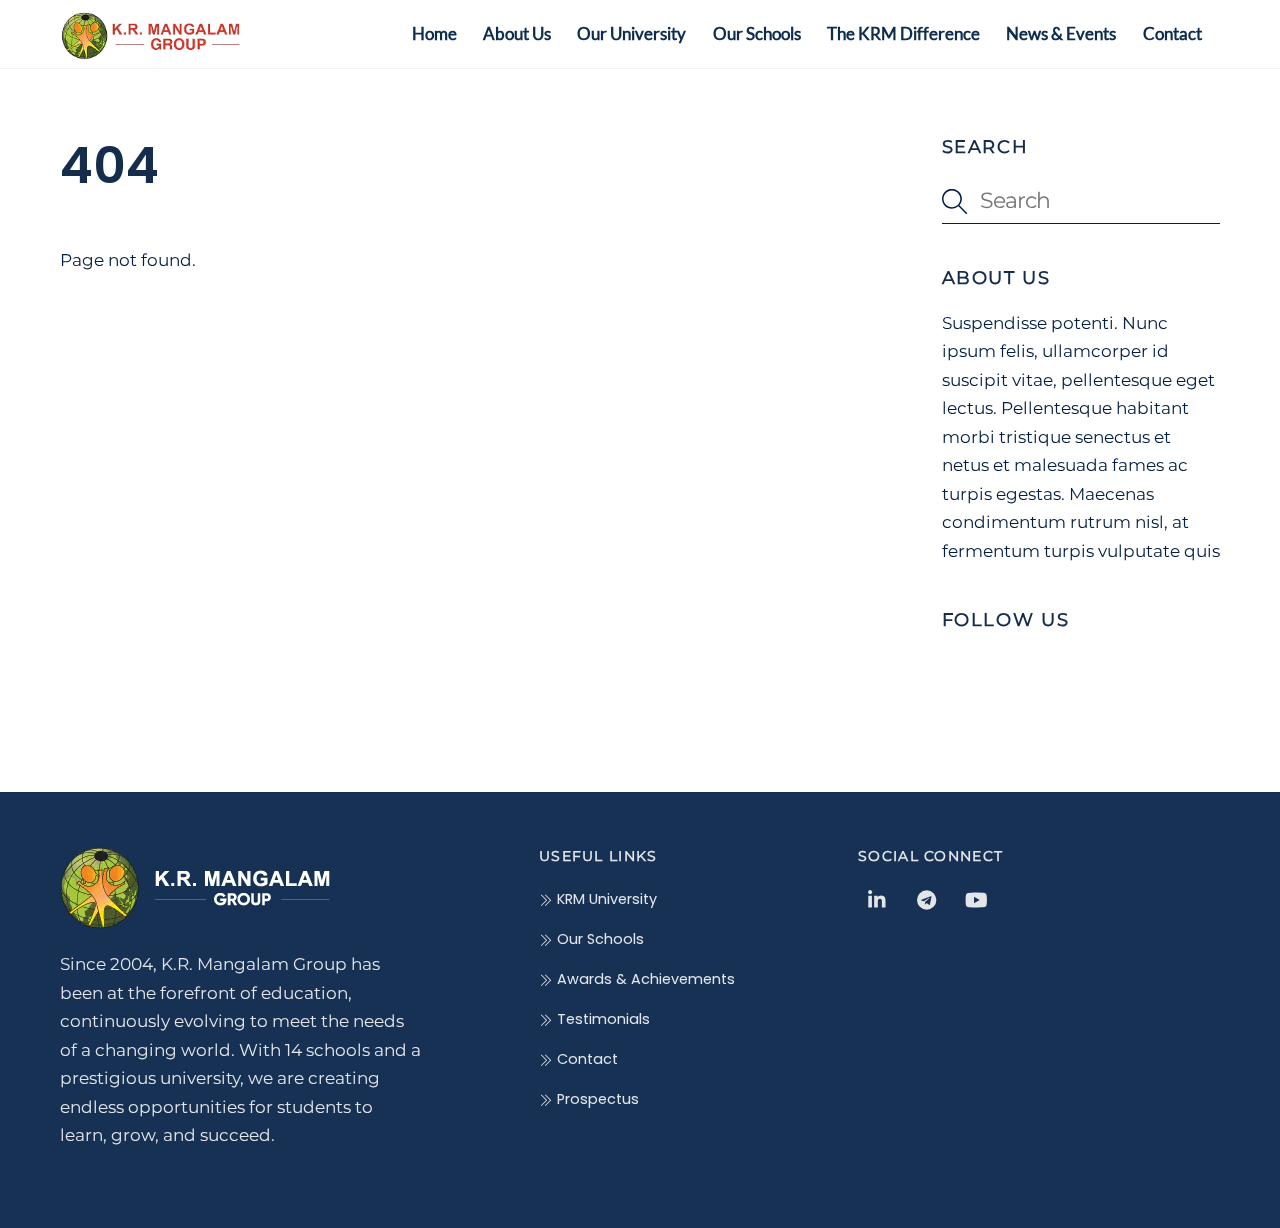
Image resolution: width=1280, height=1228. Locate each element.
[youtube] (976, 899)
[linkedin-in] (878, 899)
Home (434, 33)
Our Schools (757, 33)
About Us (517, 33)
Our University (631, 33)
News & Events (1061, 33)
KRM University (605, 899)
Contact (1172, 33)
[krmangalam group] (150, 48)
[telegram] (927, 899)
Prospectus (596, 1099)
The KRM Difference (903, 33)
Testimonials (601, 1019)
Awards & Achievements (644, 979)
